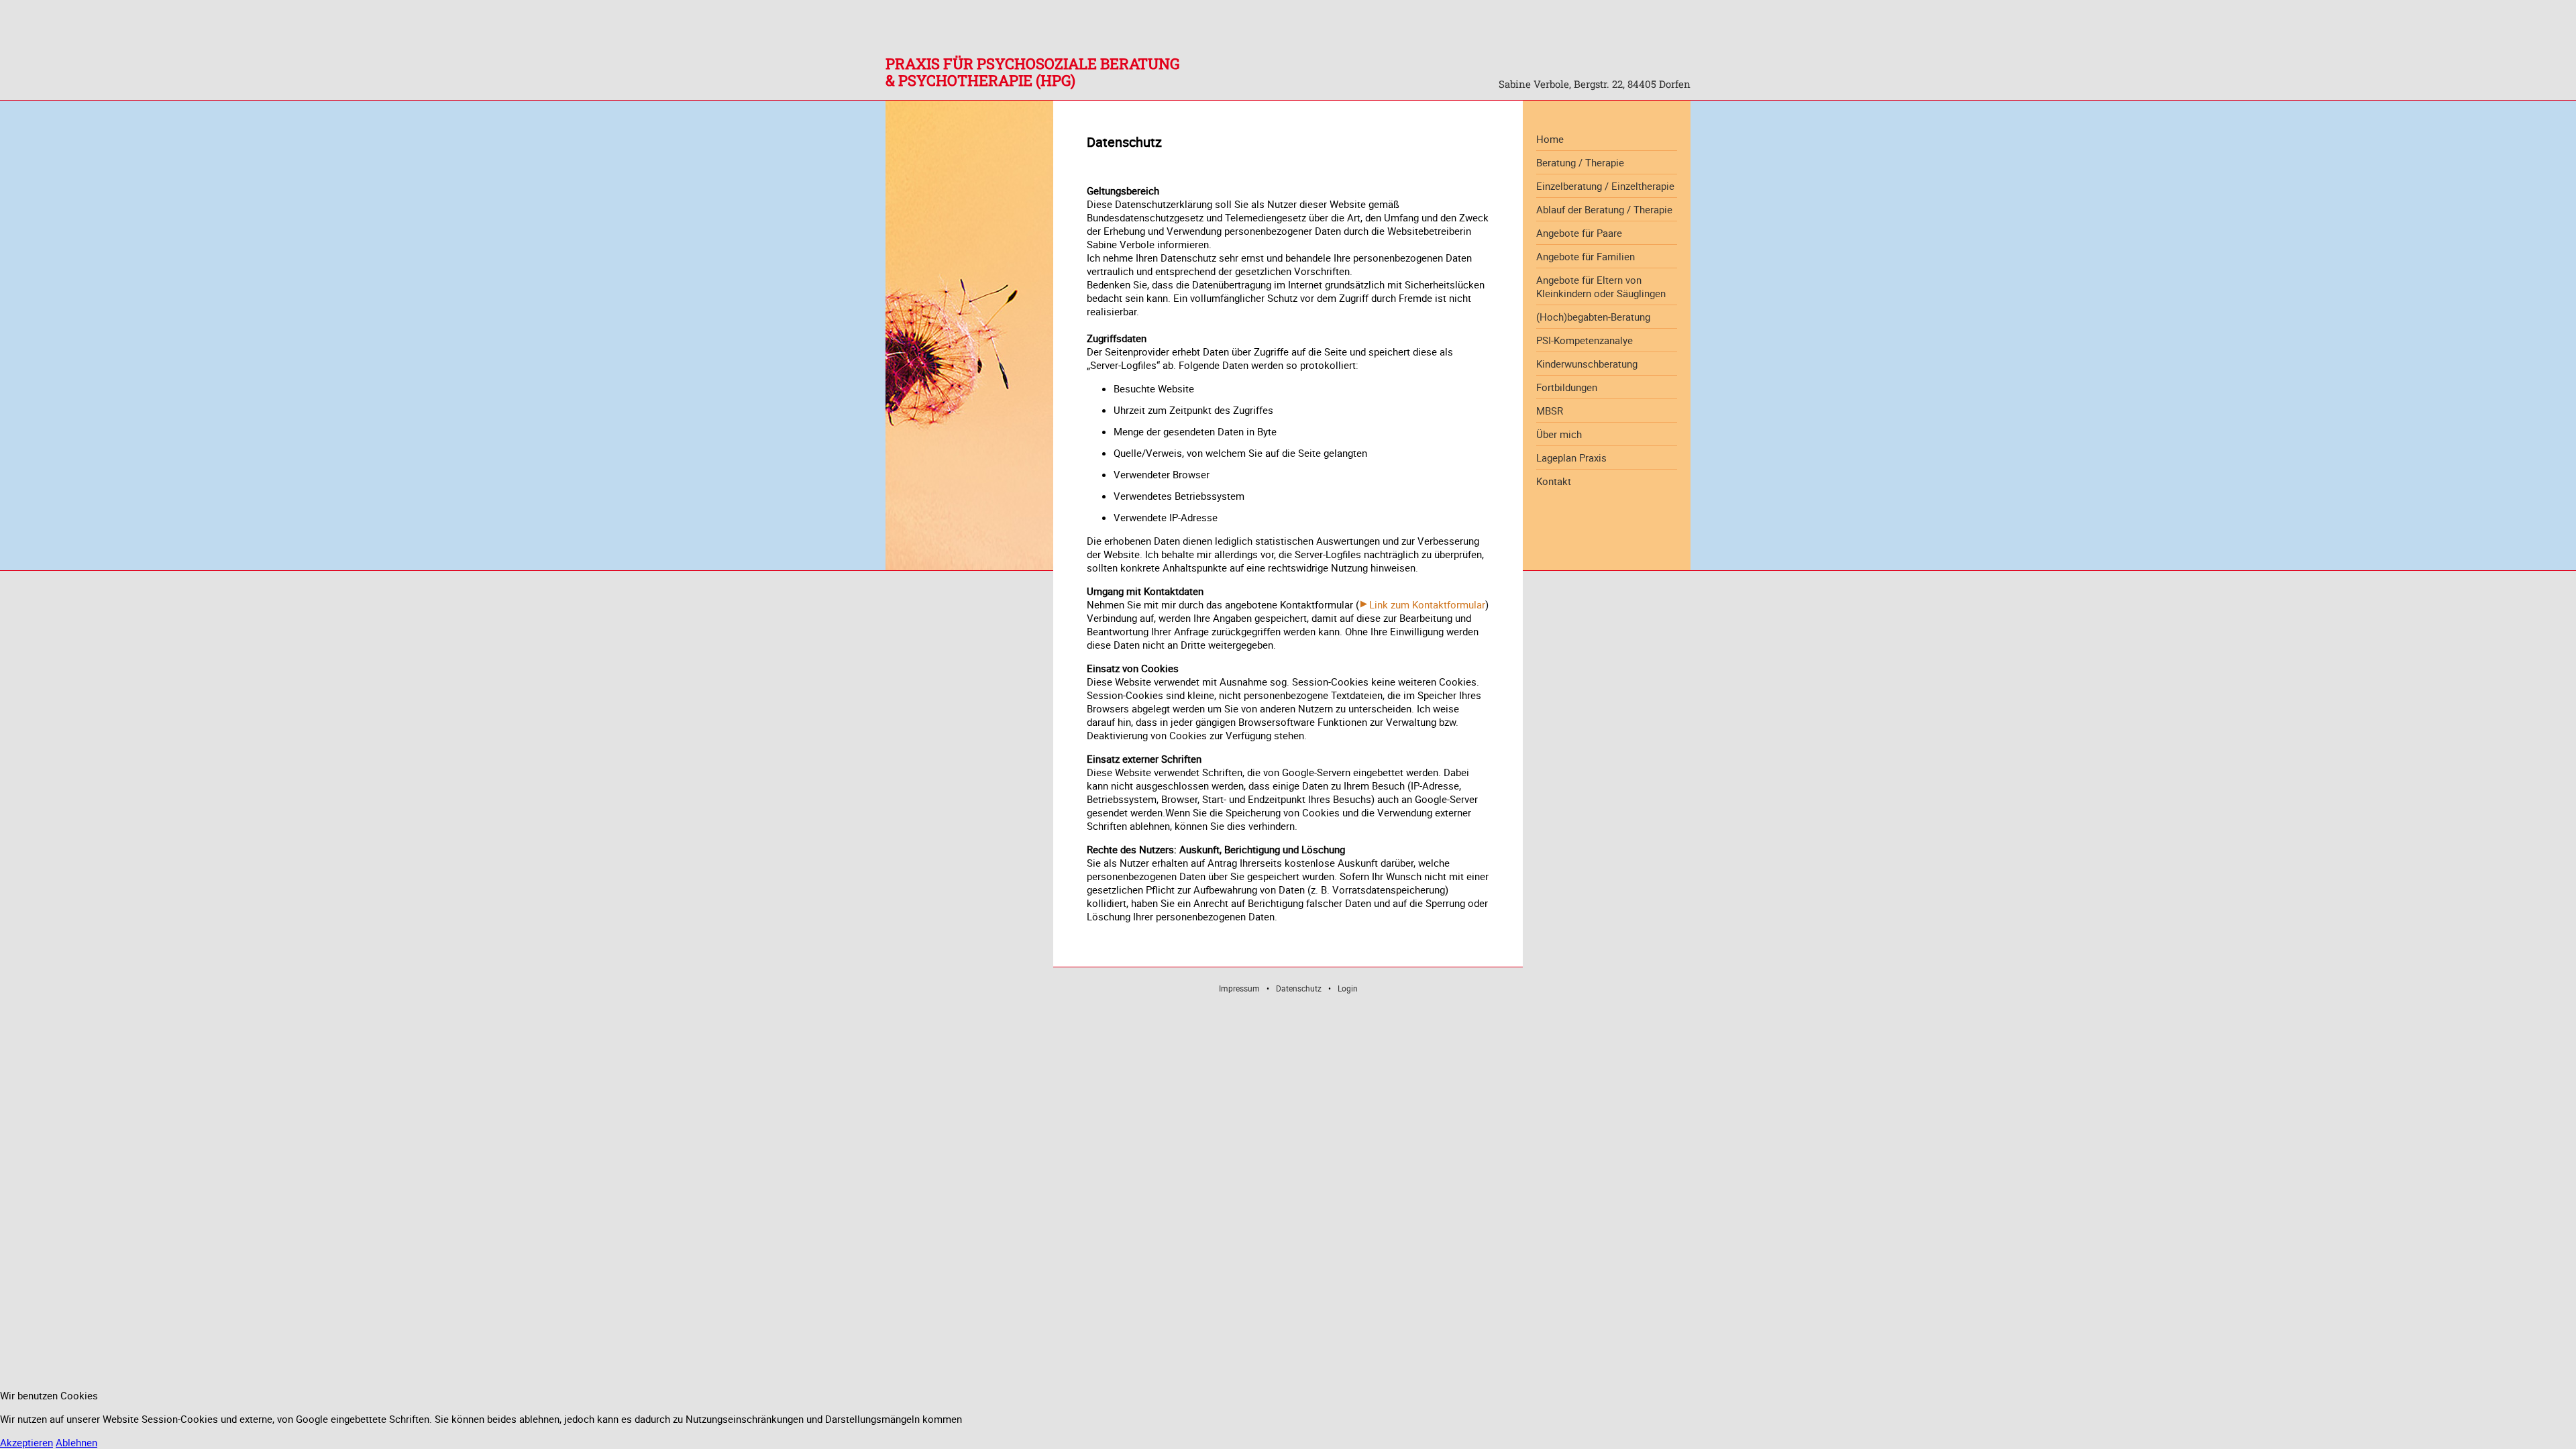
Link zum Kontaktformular (1427, 604)
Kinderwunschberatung (1587, 364)
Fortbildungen (1567, 387)
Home (1550, 139)
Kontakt (1554, 481)
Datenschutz (1299, 988)
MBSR (1550, 411)
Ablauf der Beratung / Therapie (1604, 209)
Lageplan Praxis (1571, 458)
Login (1348, 988)
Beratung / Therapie (1580, 162)
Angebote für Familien (1586, 256)
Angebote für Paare (1579, 233)
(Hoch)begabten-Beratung (1593, 317)
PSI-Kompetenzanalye (1585, 340)
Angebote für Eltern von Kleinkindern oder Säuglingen (1601, 286)
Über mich (1559, 434)
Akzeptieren (26, 1442)
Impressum (1239, 988)
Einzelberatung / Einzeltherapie (1605, 186)
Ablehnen (76, 1442)
